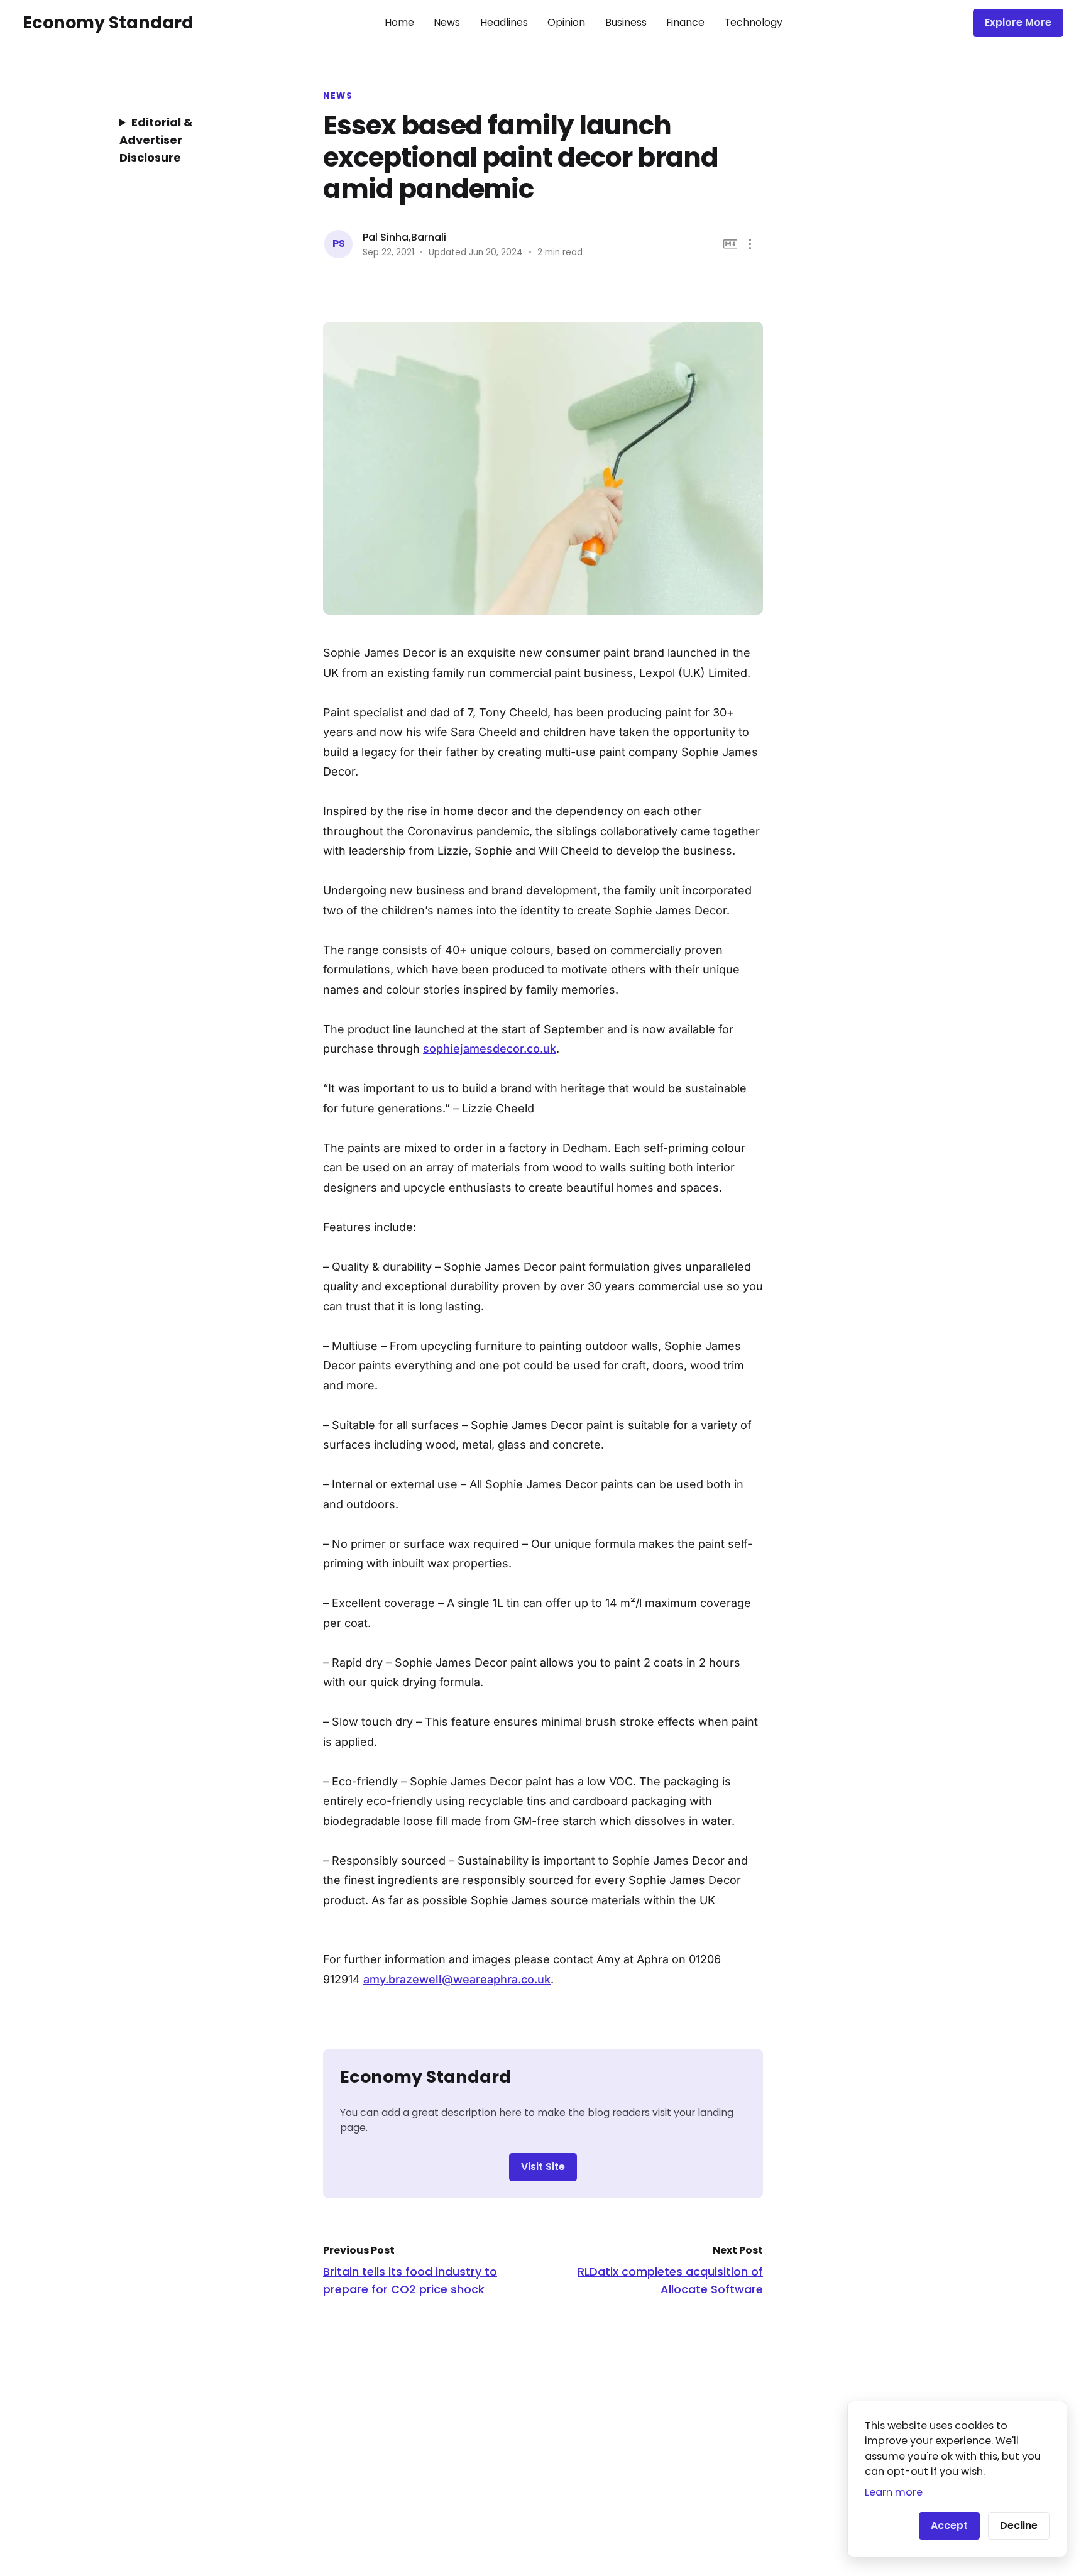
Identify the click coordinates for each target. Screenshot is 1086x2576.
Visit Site (543, 2167)
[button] (750, 244)
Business (626, 22)
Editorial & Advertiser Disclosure (156, 140)
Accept (949, 2525)
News (447, 22)
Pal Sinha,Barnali (404, 237)
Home (399, 22)
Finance (685, 22)
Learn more (894, 2492)
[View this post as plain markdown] (731, 244)
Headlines (504, 22)
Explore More (1018, 22)
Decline (1019, 2525)
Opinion (566, 22)
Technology (754, 22)
